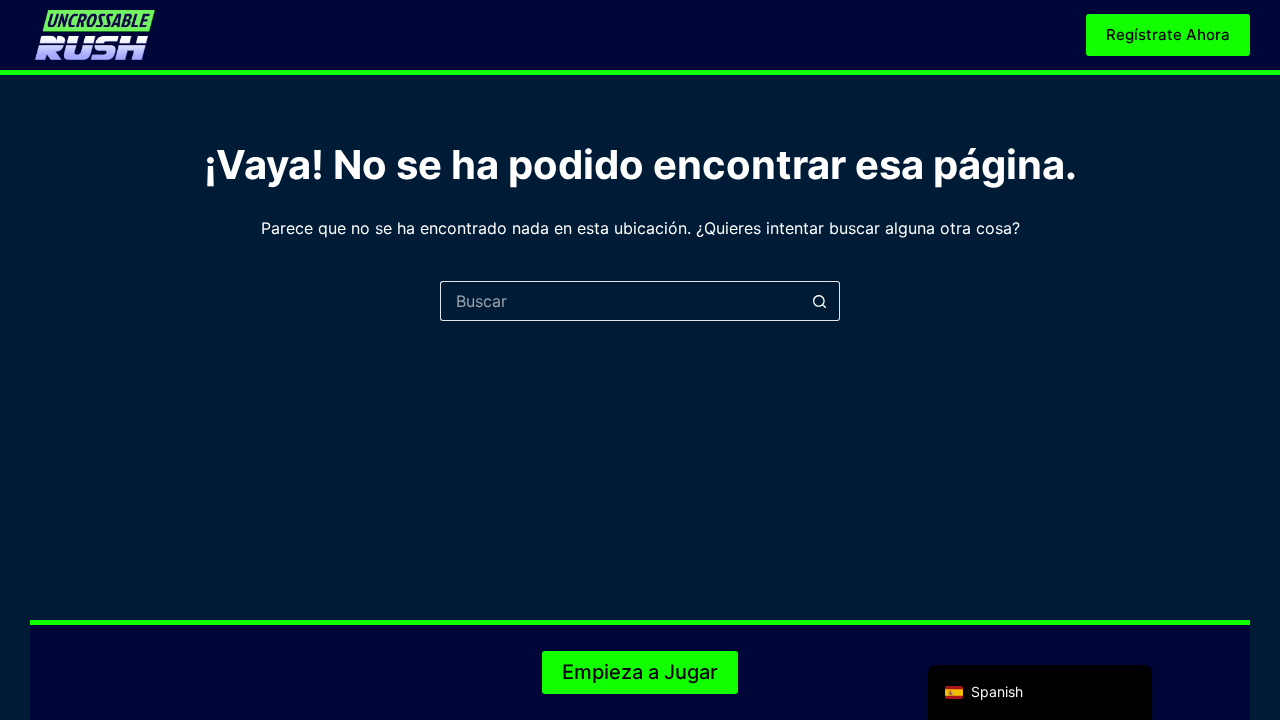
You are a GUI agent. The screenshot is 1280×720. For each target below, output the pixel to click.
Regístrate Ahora (1168, 34)
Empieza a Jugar (640, 672)
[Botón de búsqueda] (820, 301)
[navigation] (1040, 692)
